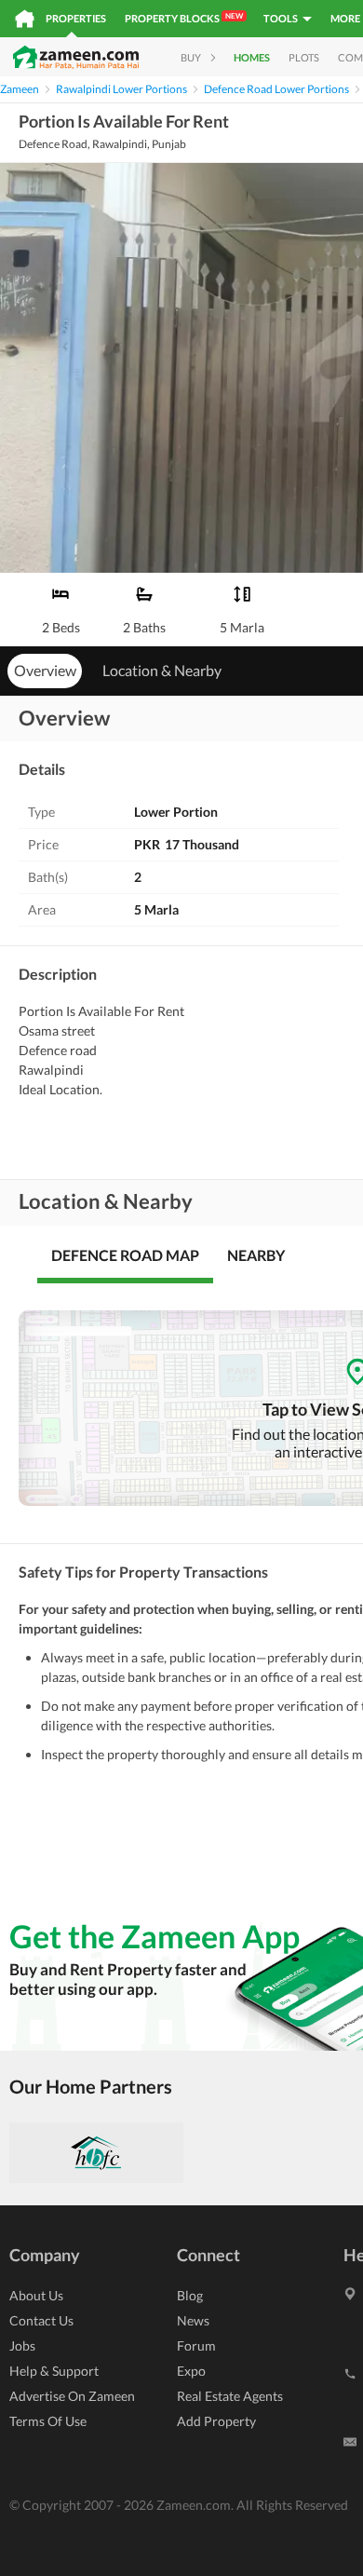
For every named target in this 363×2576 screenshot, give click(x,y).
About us (36, 2295)
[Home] (25, 19)
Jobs (22, 2346)
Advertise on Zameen (72, 2396)
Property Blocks (184, 18)
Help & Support (54, 2371)
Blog (190, 2295)
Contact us (41, 2320)
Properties (76, 18)
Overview (45, 670)
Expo (191, 2371)
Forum (196, 2346)
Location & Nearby (162, 670)
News (193, 2320)
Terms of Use (48, 2421)
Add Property (216, 2421)
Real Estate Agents (230, 2396)
